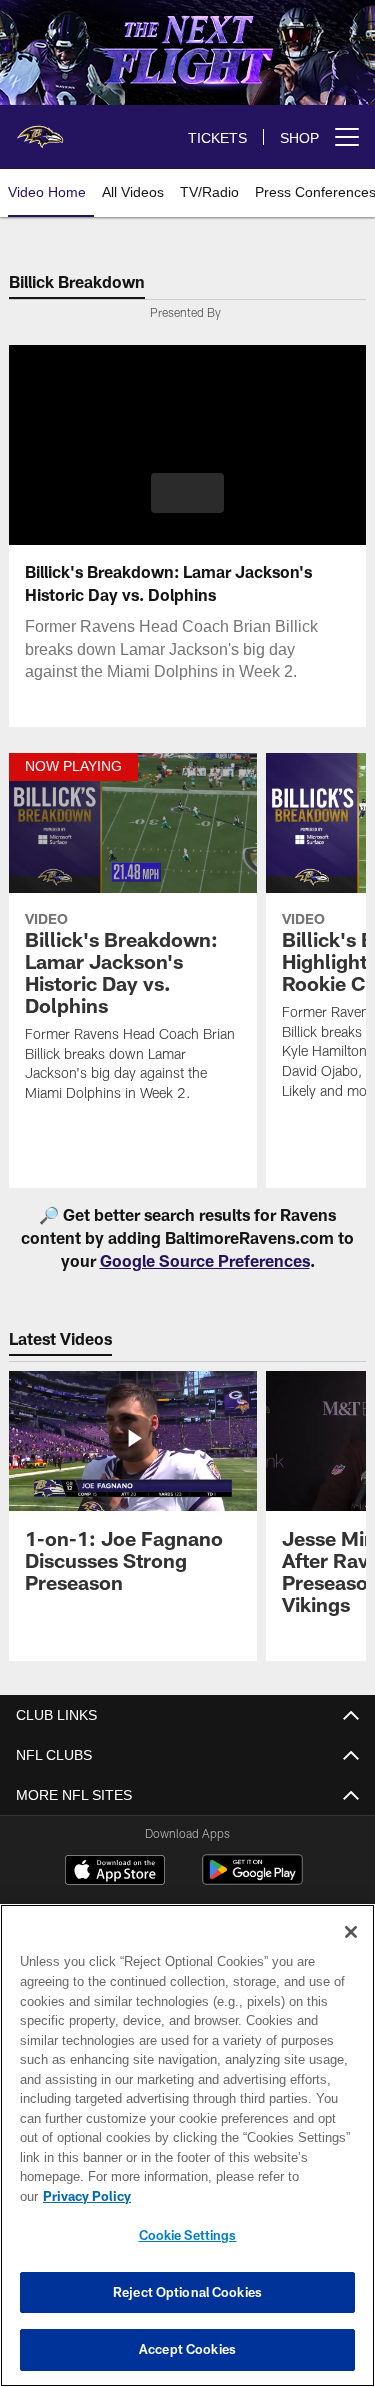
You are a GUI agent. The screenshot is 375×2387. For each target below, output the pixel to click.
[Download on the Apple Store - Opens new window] (115, 1872)
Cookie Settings (188, 2235)
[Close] (351, 1952)
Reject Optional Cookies (187, 2292)
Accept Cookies (187, 2349)
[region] (187, 2155)
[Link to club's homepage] (40, 129)
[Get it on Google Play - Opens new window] (252, 1879)
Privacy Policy (241, 2196)
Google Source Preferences (205, 1260)
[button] (187, 493)
